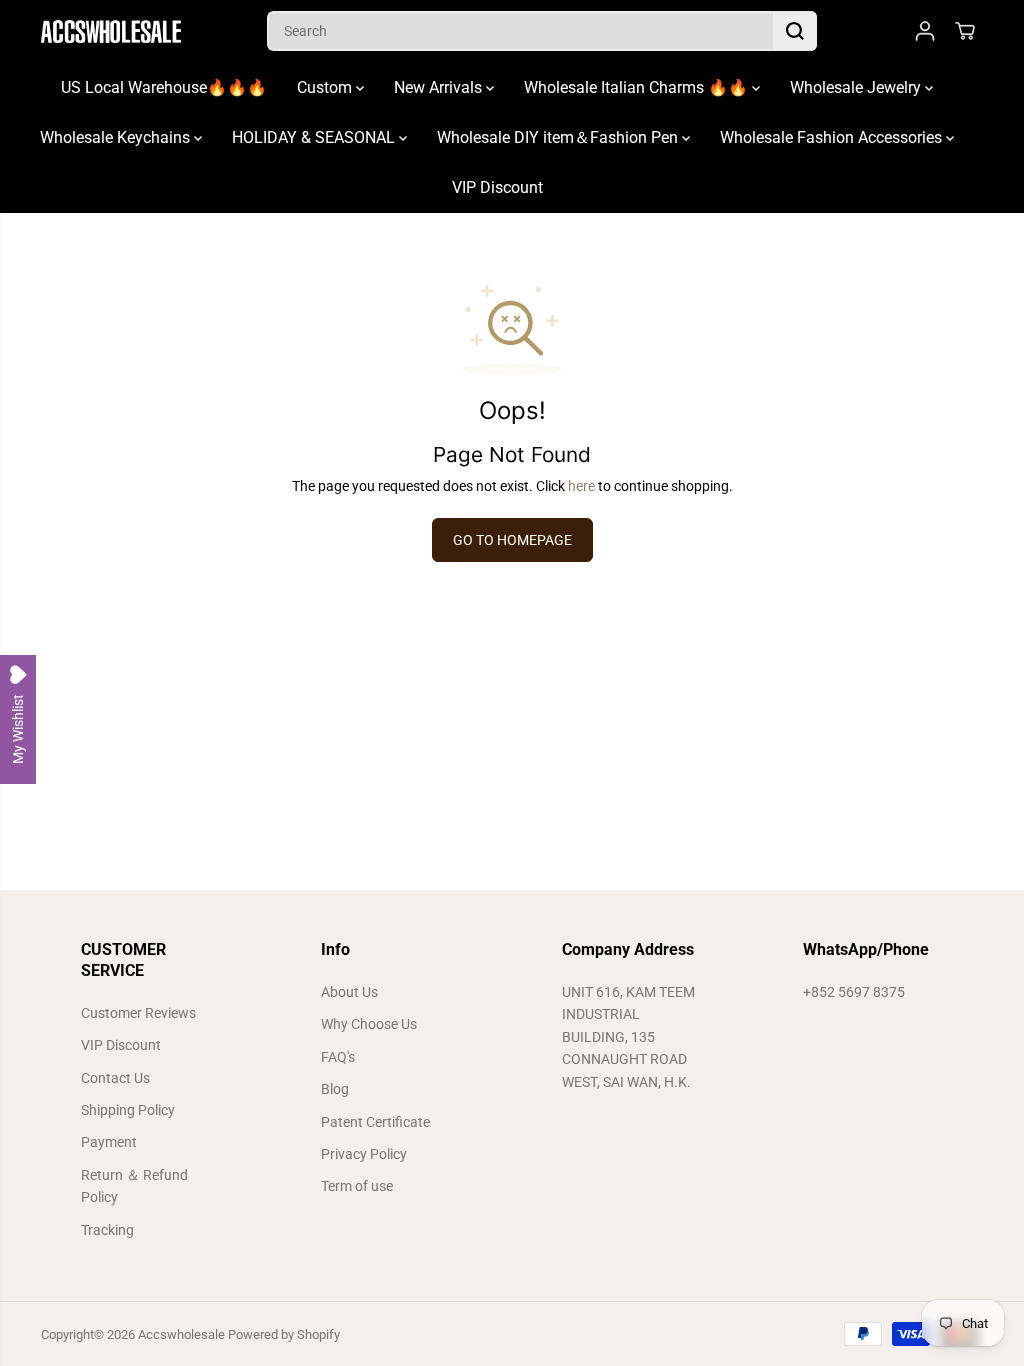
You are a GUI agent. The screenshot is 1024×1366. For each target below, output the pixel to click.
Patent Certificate (375, 1122)
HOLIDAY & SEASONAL (315, 137)
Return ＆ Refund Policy (134, 1186)
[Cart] (965, 31)
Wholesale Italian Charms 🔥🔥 (638, 87)
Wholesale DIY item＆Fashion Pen (559, 137)
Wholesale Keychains (117, 137)
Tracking (107, 1230)
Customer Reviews (138, 1013)
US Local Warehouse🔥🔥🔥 (164, 87)
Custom (326, 87)
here (581, 486)
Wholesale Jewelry (857, 87)
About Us (349, 992)
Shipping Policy (128, 1110)
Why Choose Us (369, 1024)
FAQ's (338, 1057)
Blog (335, 1089)
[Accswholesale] (111, 31)
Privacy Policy (364, 1154)
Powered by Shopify (284, 1334)
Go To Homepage (512, 540)
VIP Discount (497, 187)
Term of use (357, 1186)
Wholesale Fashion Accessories (833, 137)
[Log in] (925, 31)
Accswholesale (181, 1334)
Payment (109, 1142)
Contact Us (115, 1078)
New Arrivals (440, 87)
